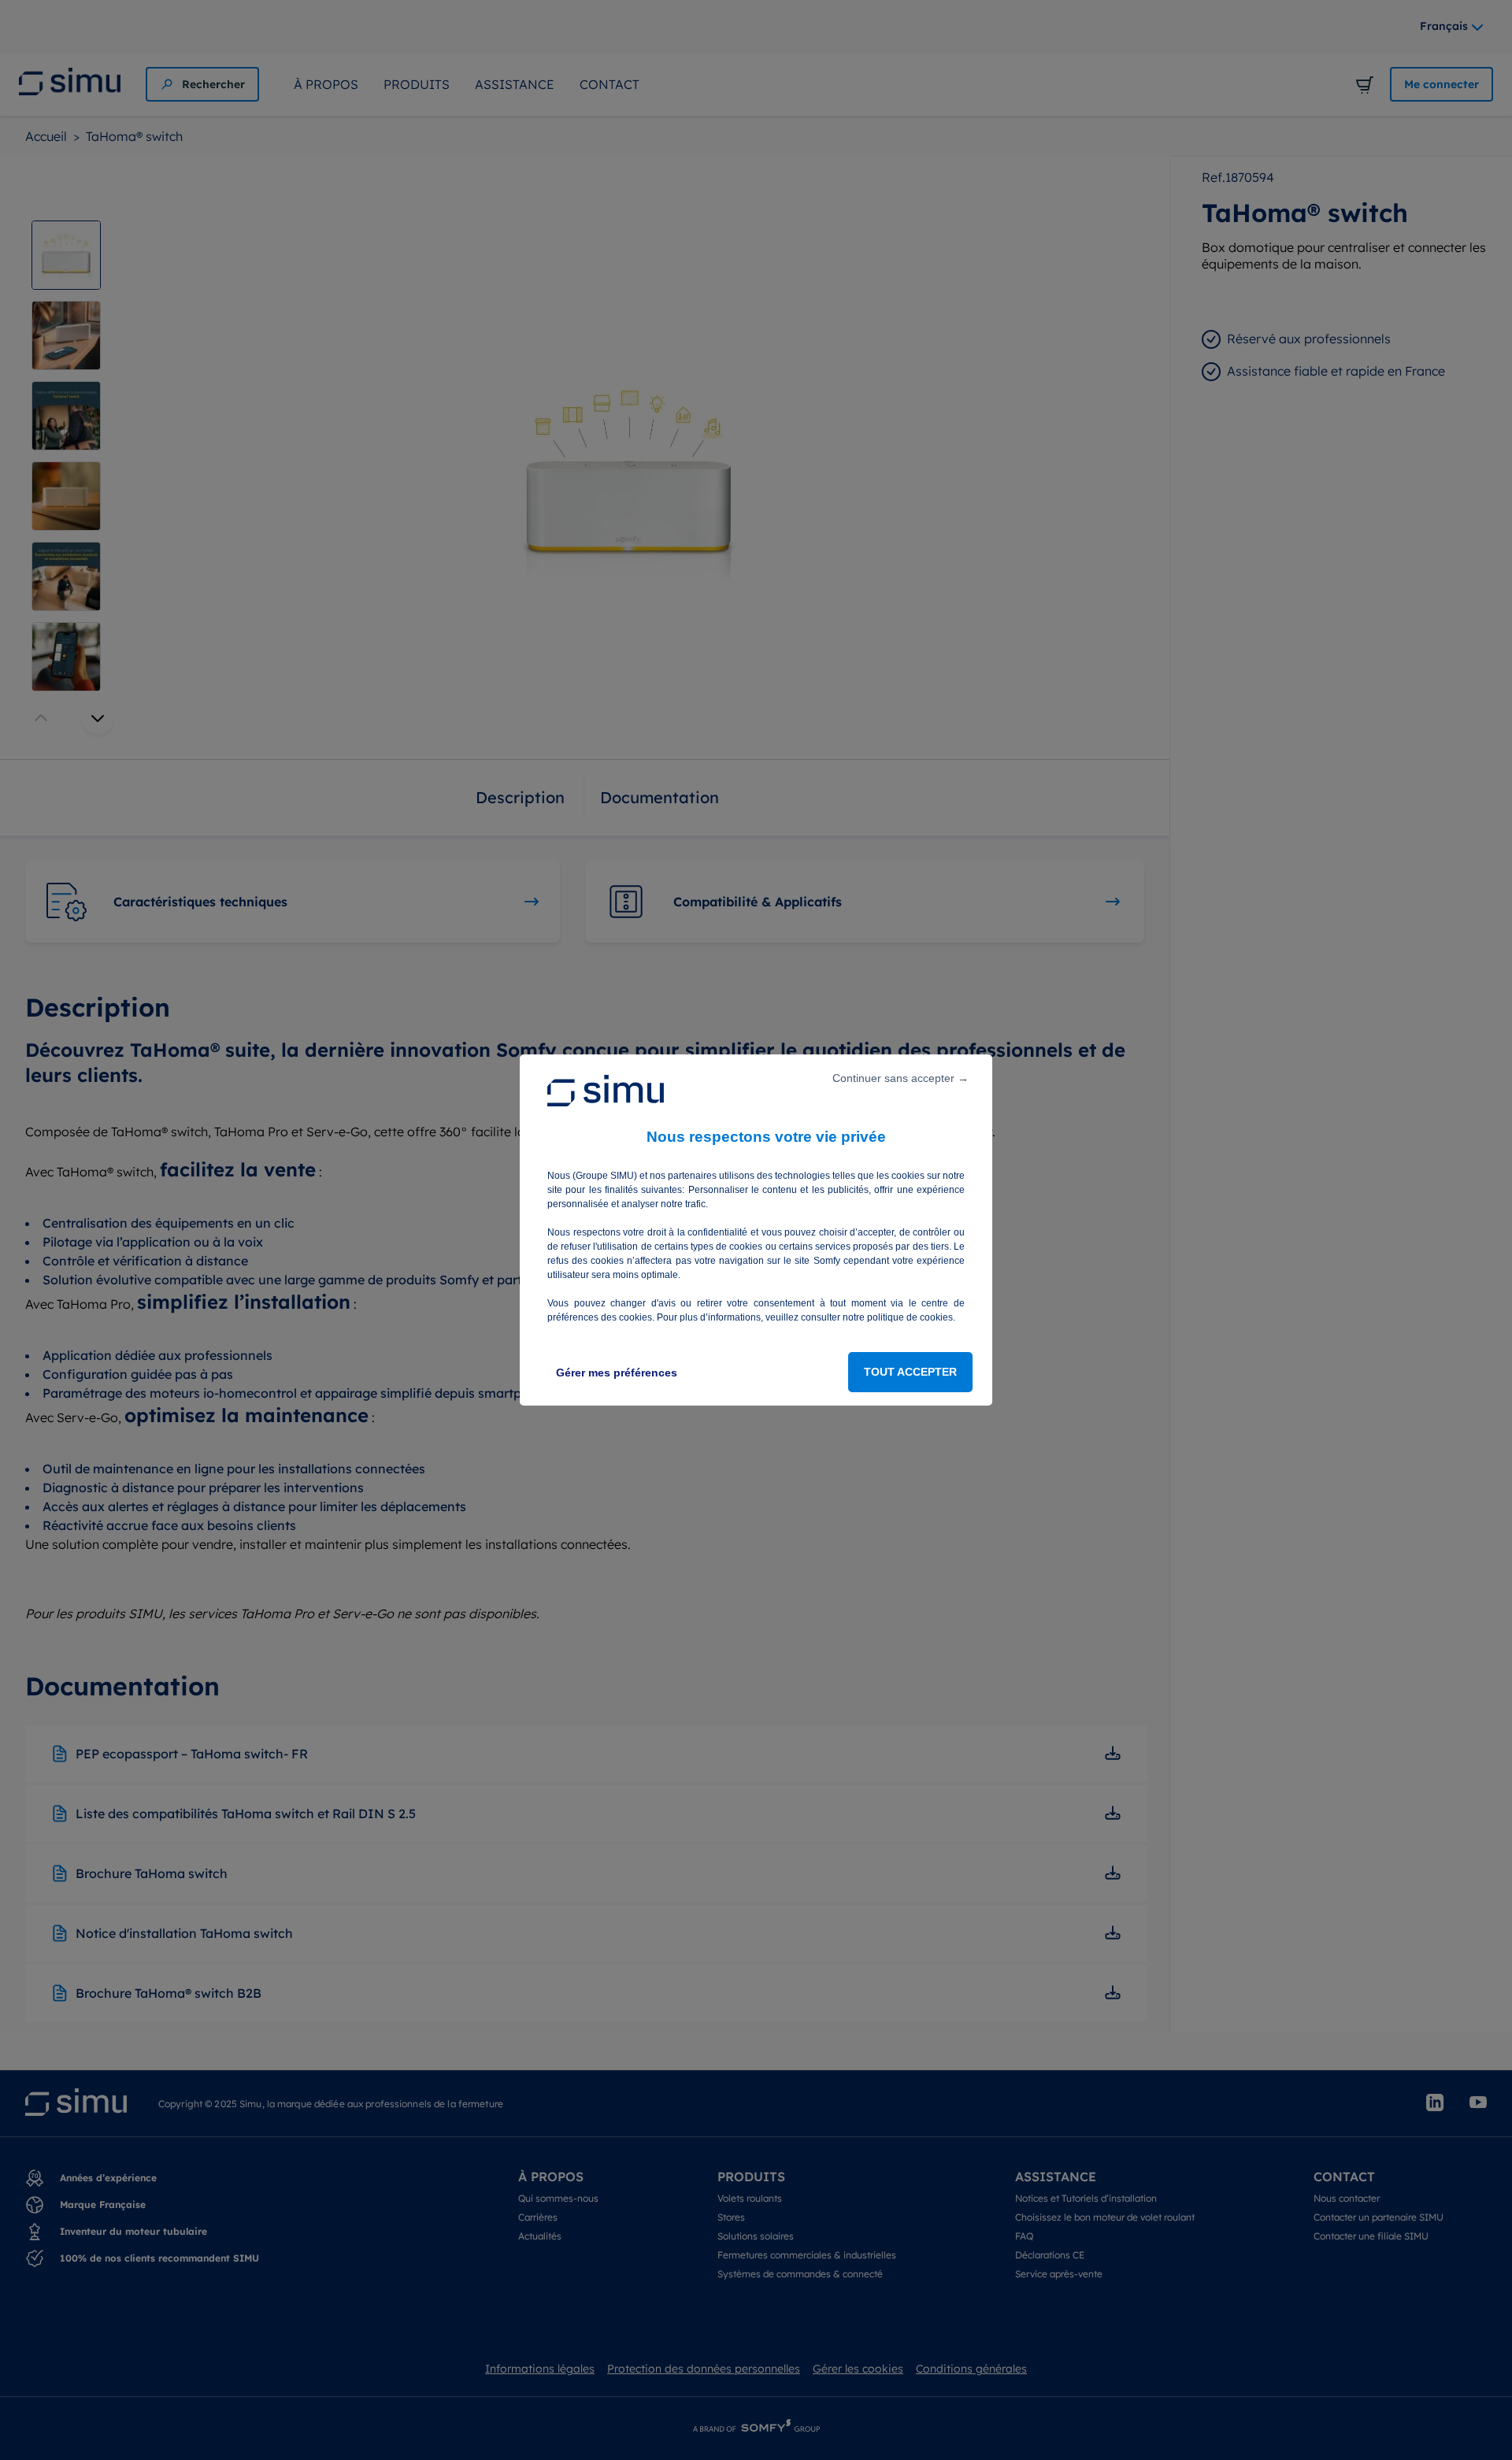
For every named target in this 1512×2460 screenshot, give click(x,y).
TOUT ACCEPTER (910, 1372)
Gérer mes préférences (617, 1373)
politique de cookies (910, 1317)
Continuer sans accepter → (901, 1078)
